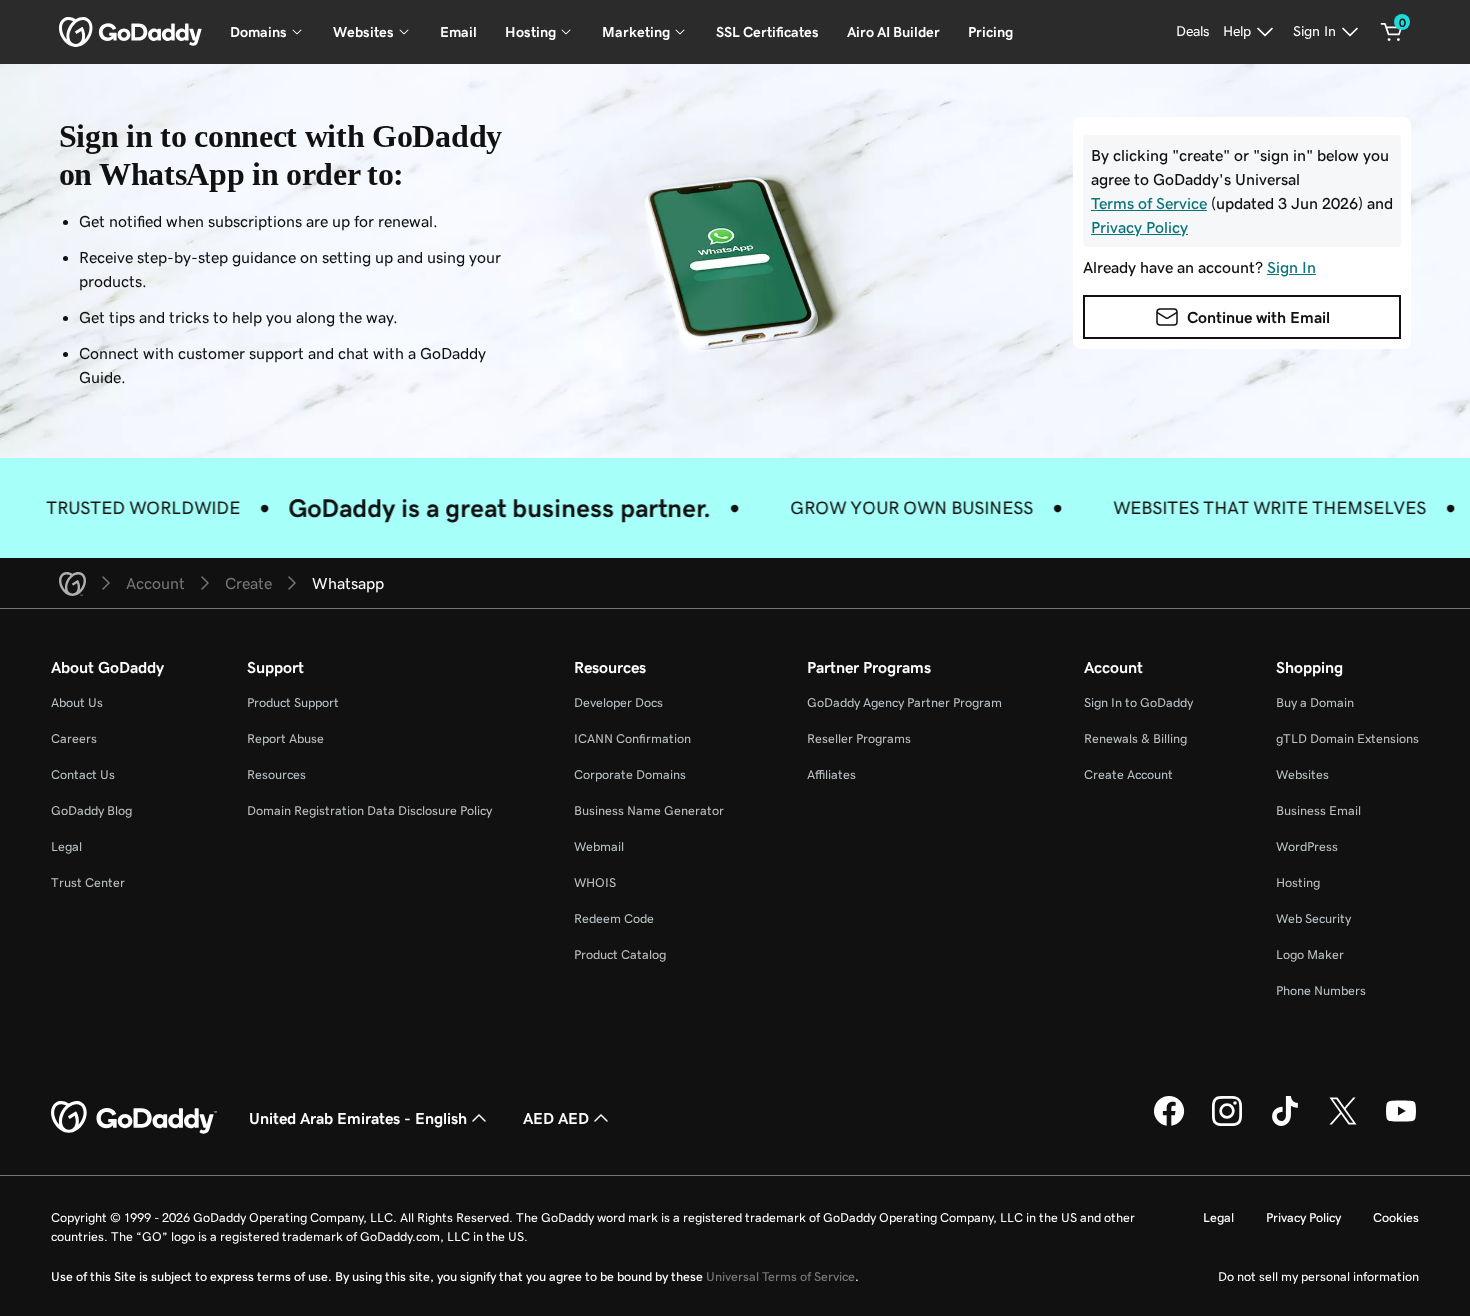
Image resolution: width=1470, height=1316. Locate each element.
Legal (66, 846)
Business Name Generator (649, 810)
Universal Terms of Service (780, 1276)
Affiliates (831, 774)
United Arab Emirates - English (358, 1118)
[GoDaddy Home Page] (134, 1118)
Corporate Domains (630, 774)
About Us (77, 702)
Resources (276, 774)
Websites (1302, 774)
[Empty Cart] (1392, 32)
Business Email (1318, 810)
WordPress (1307, 846)
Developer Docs (618, 702)
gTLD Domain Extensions (1347, 738)
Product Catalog (620, 954)
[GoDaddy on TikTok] (1285, 1123)
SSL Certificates (767, 32)
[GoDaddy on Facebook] (1169, 1123)
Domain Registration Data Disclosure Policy (369, 810)
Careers (74, 738)
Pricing (990, 32)
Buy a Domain (1315, 702)
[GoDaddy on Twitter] (1343, 1123)
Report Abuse (285, 738)
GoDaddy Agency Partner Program (904, 702)
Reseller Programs (859, 738)
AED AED (556, 1118)
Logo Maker (1310, 954)
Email (458, 32)
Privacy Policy (1303, 1217)
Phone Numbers (1321, 990)
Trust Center (88, 882)
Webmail (599, 846)
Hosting (1298, 882)
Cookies (1396, 1217)
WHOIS (595, 882)
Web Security (1313, 918)
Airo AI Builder (893, 32)
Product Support (293, 702)
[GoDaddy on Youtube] (1401, 1123)
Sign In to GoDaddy (1138, 702)
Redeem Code (614, 918)
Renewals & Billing (1135, 738)
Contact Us (83, 774)
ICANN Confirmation (632, 738)
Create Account (1128, 774)
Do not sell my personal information (1318, 1276)
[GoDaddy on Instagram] (1227, 1123)
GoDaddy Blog (91, 810)
